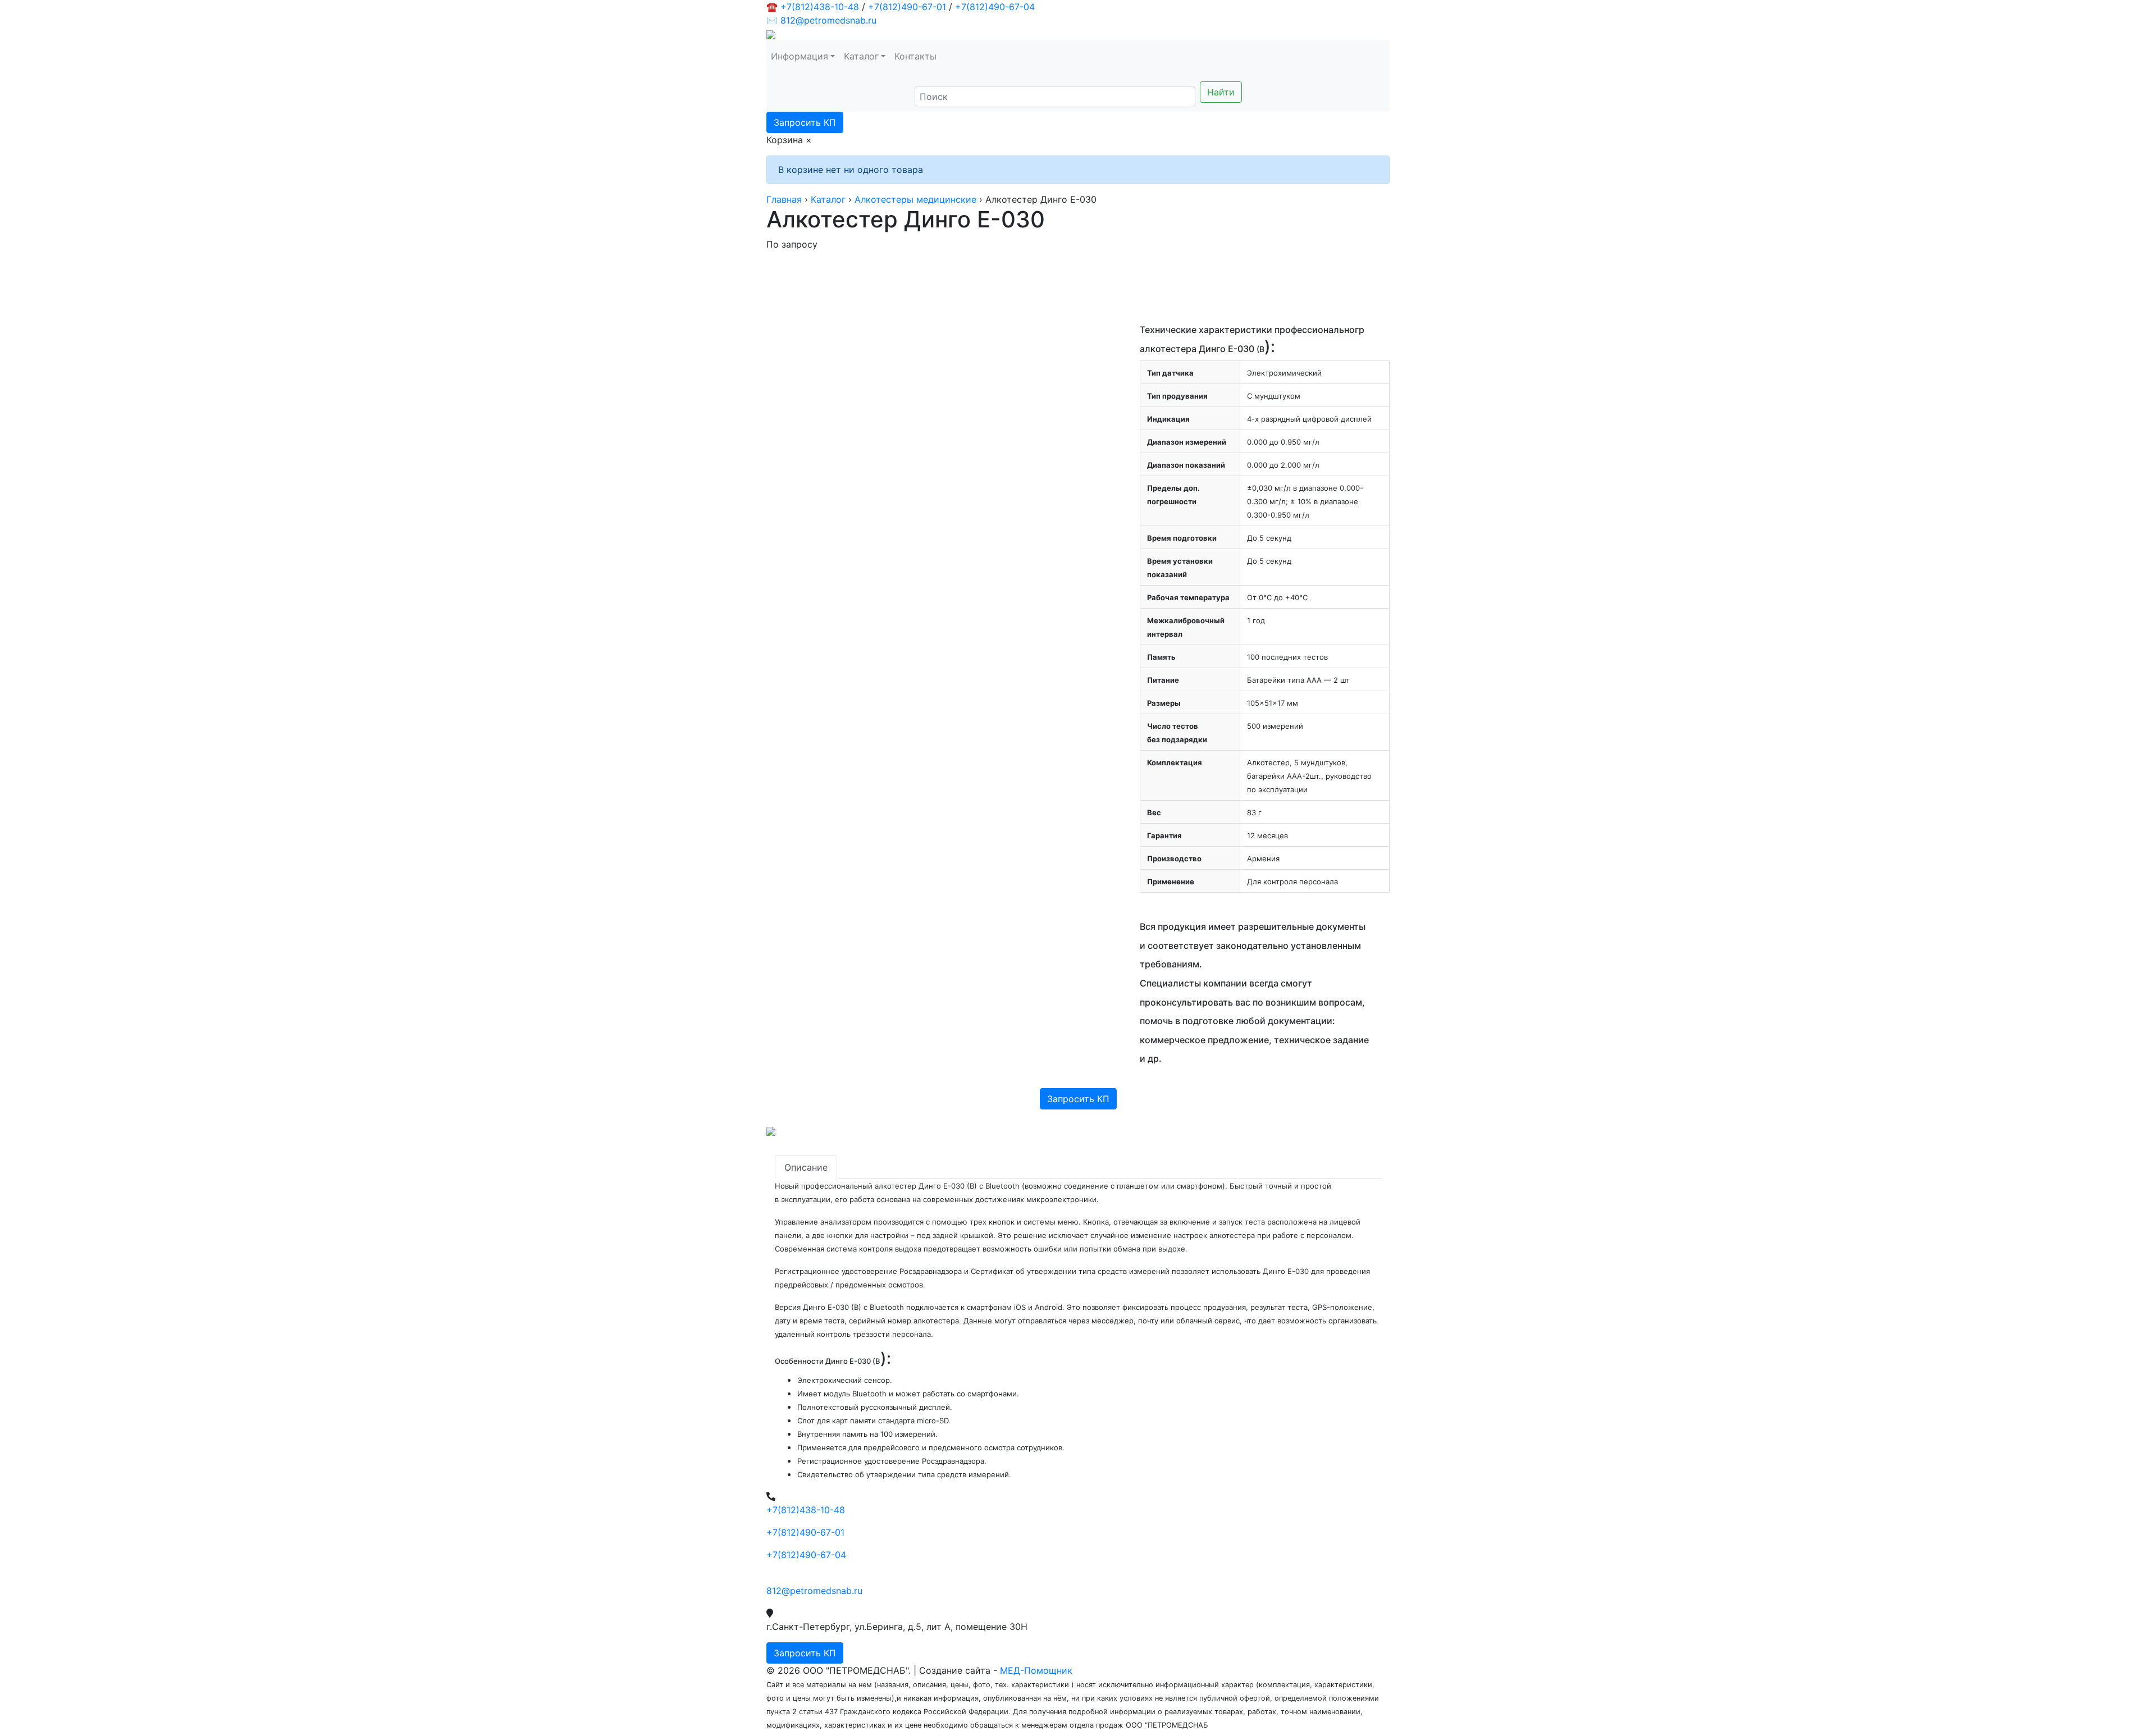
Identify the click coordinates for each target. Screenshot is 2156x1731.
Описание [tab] (806, 1167)
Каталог (861, 56)
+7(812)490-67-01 (907, 7)
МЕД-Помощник (1036, 1670)
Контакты (915, 56)
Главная (784, 199)
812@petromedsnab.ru (828, 20)
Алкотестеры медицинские (915, 199)
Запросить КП (805, 122)
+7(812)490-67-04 (995, 7)
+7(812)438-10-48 (820, 7)
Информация (800, 56)
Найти (1221, 92)
